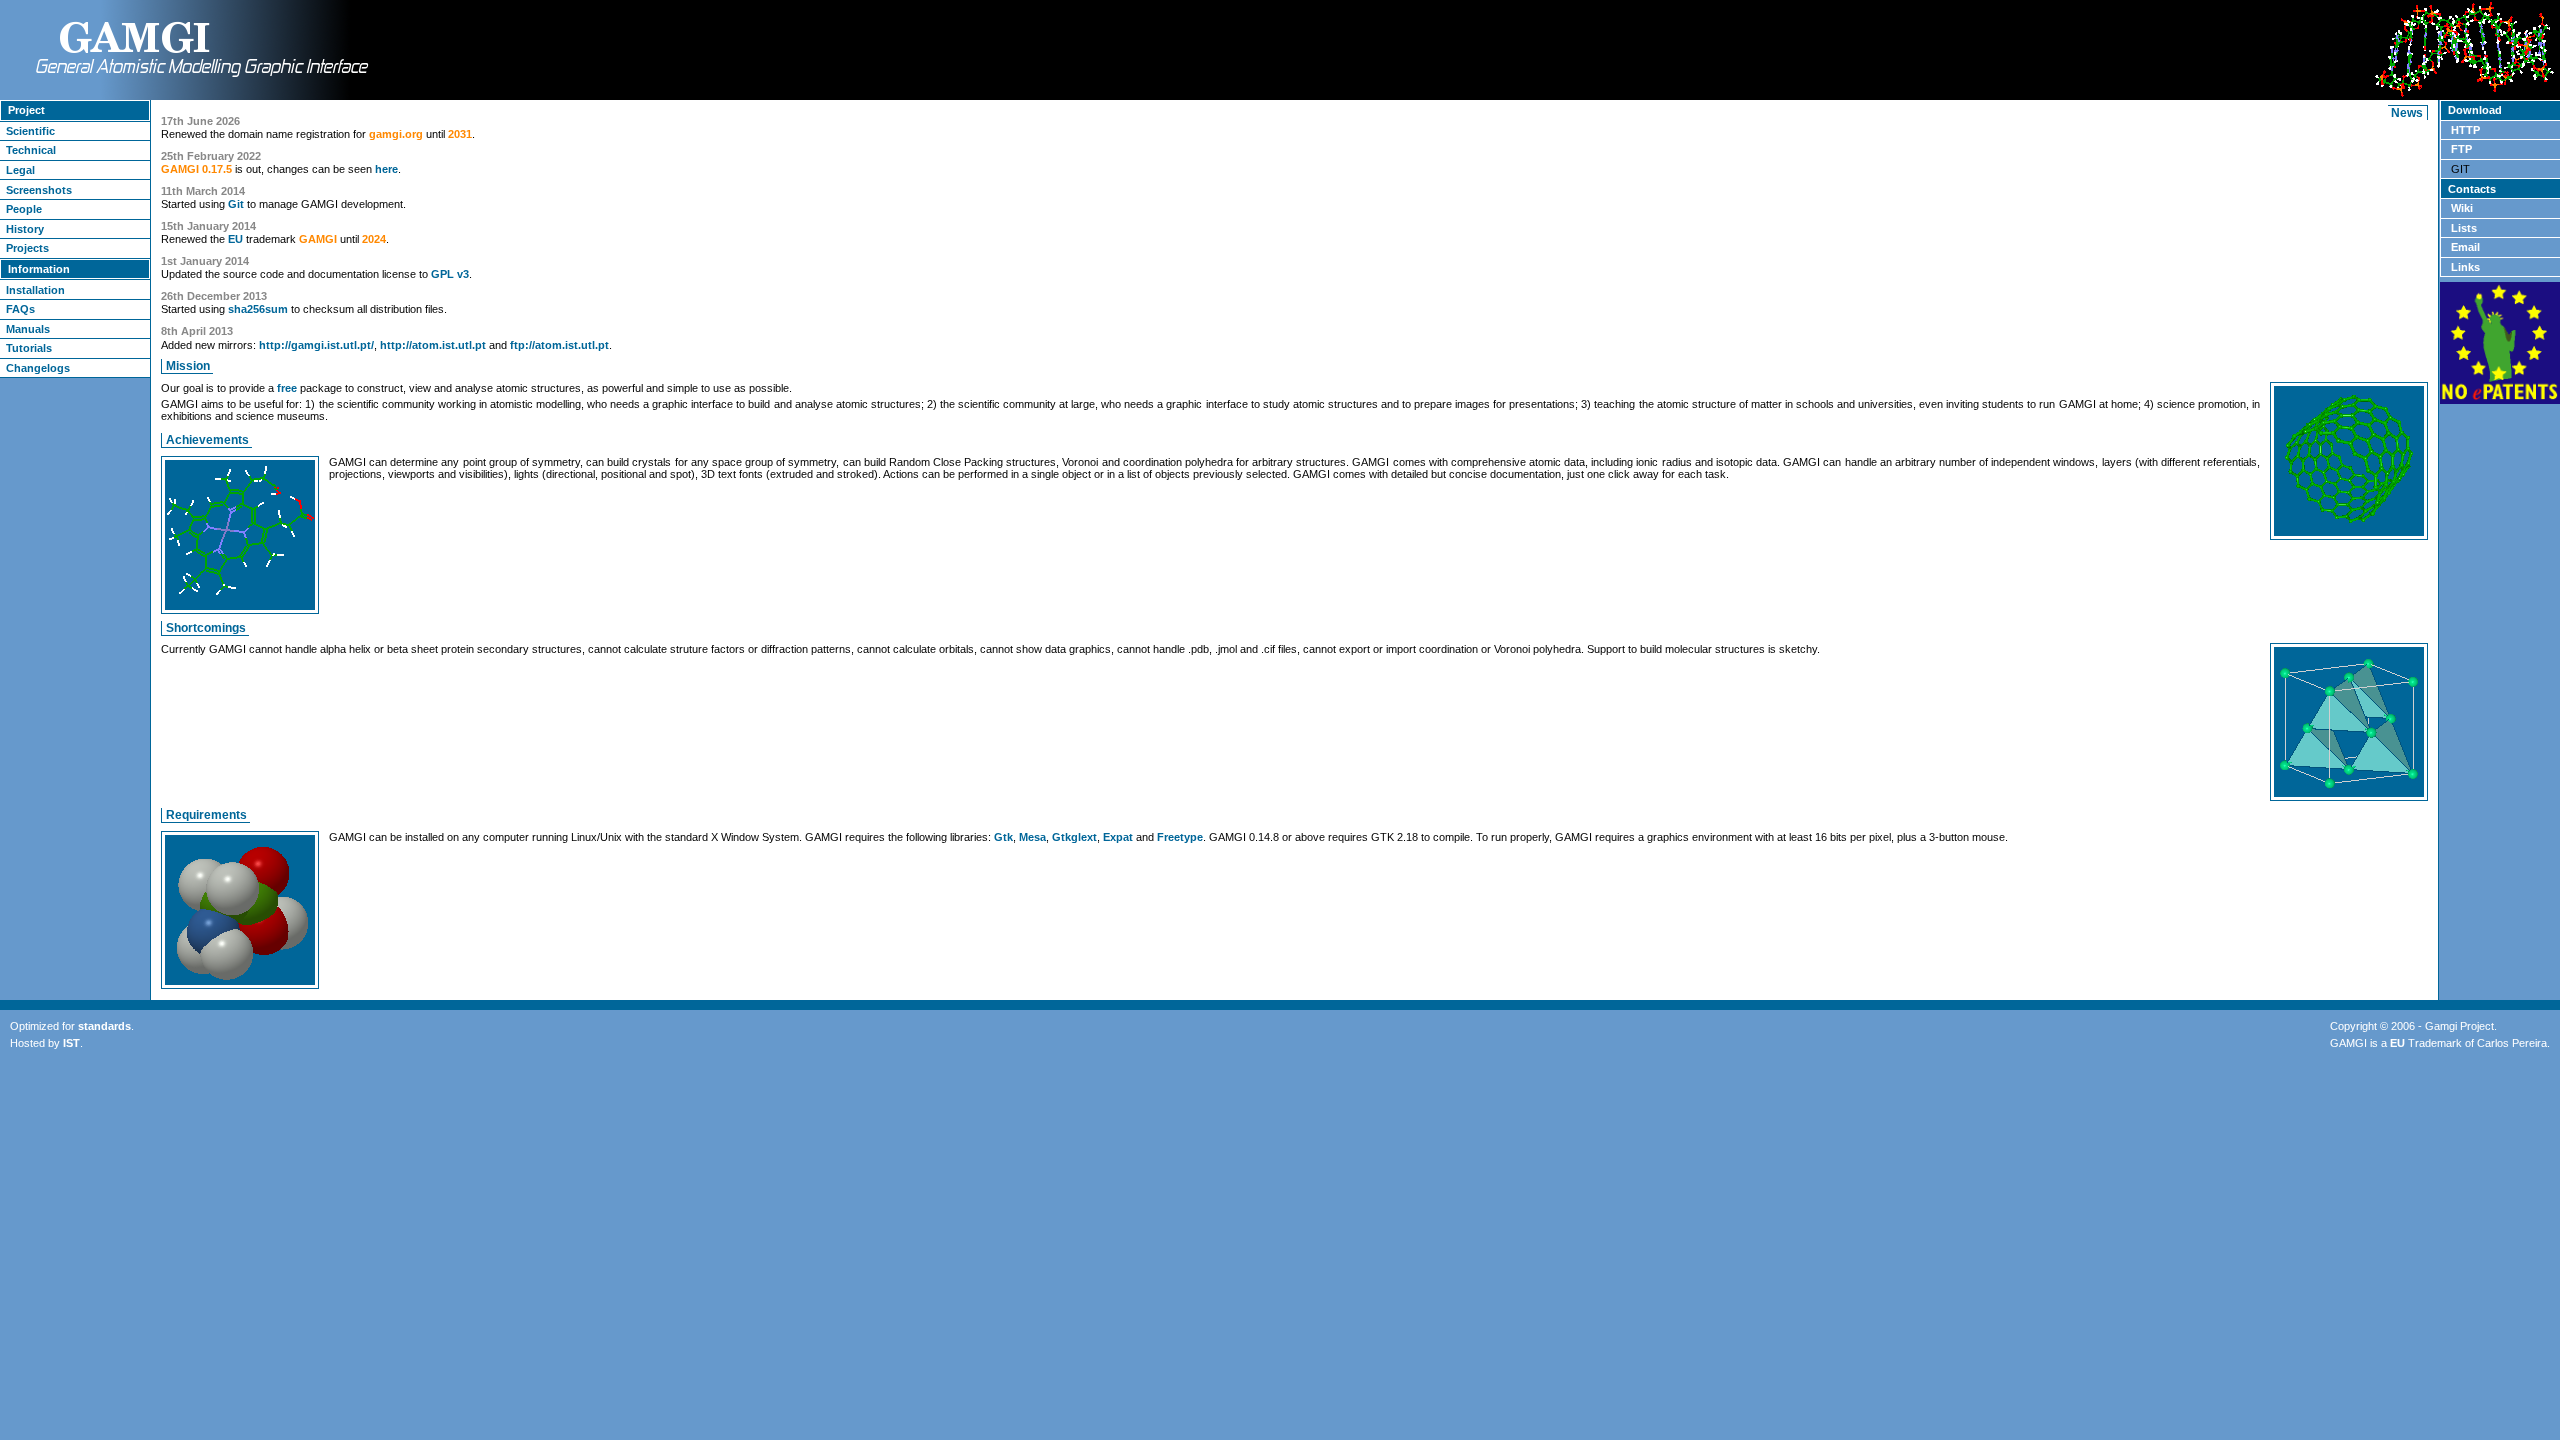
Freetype (1180, 837)
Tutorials (29, 348)
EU (235, 239)
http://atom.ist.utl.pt (433, 345)
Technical (31, 150)
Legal (20, 170)
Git (236, 204)
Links (2465, 267)
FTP (2461, 149)
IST (71, 1043)
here (386, 169)
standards (104, 1026)
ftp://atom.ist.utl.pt (559, 345)
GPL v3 (450, 274)
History (25, 229)
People (24, 209)
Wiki (2462, 208)
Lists (2464, 228)
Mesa (1032, 837)
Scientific (30, 131)
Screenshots (39, 190)
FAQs (20, 309)
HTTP (2465, 130)
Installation (35, 290)
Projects (27, 248)
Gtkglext (1074, 837)
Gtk (1003, 837)
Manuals (28, 329)
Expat (1118, 837)
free (287, 388)
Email (2465, 247)
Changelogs (38, 368)
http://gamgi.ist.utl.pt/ (316, 345)
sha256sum (258, 309)
